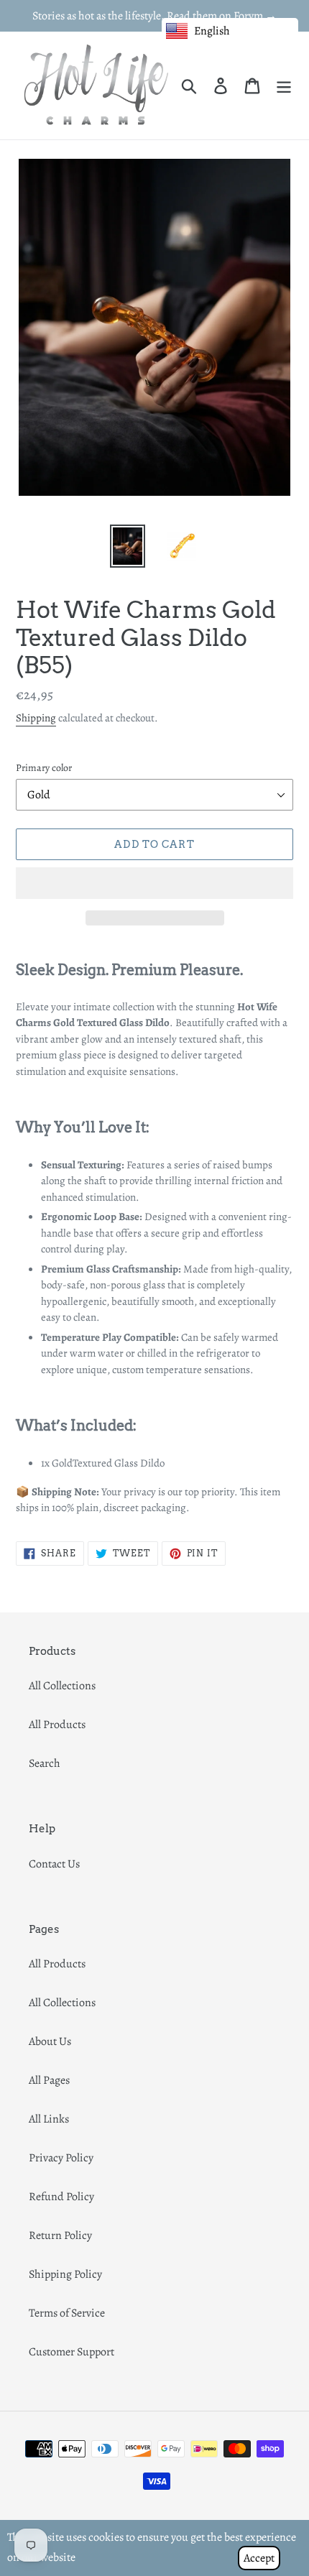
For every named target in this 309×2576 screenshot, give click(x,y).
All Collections (62, 1686)
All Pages (49, 2080)
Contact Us (54, 1864)
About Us (50, 2041)
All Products (57, 1725)
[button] (154, 883)
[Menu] (284, 85)
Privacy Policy (61, 2158)
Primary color (44, 768)
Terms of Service (67, 2313)
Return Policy (60, 2235)
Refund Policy (61, 2197)
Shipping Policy (65, 2274)
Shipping (36, 718)
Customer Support (72, 2352)
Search (45, 1763)
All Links (49, 2119)
